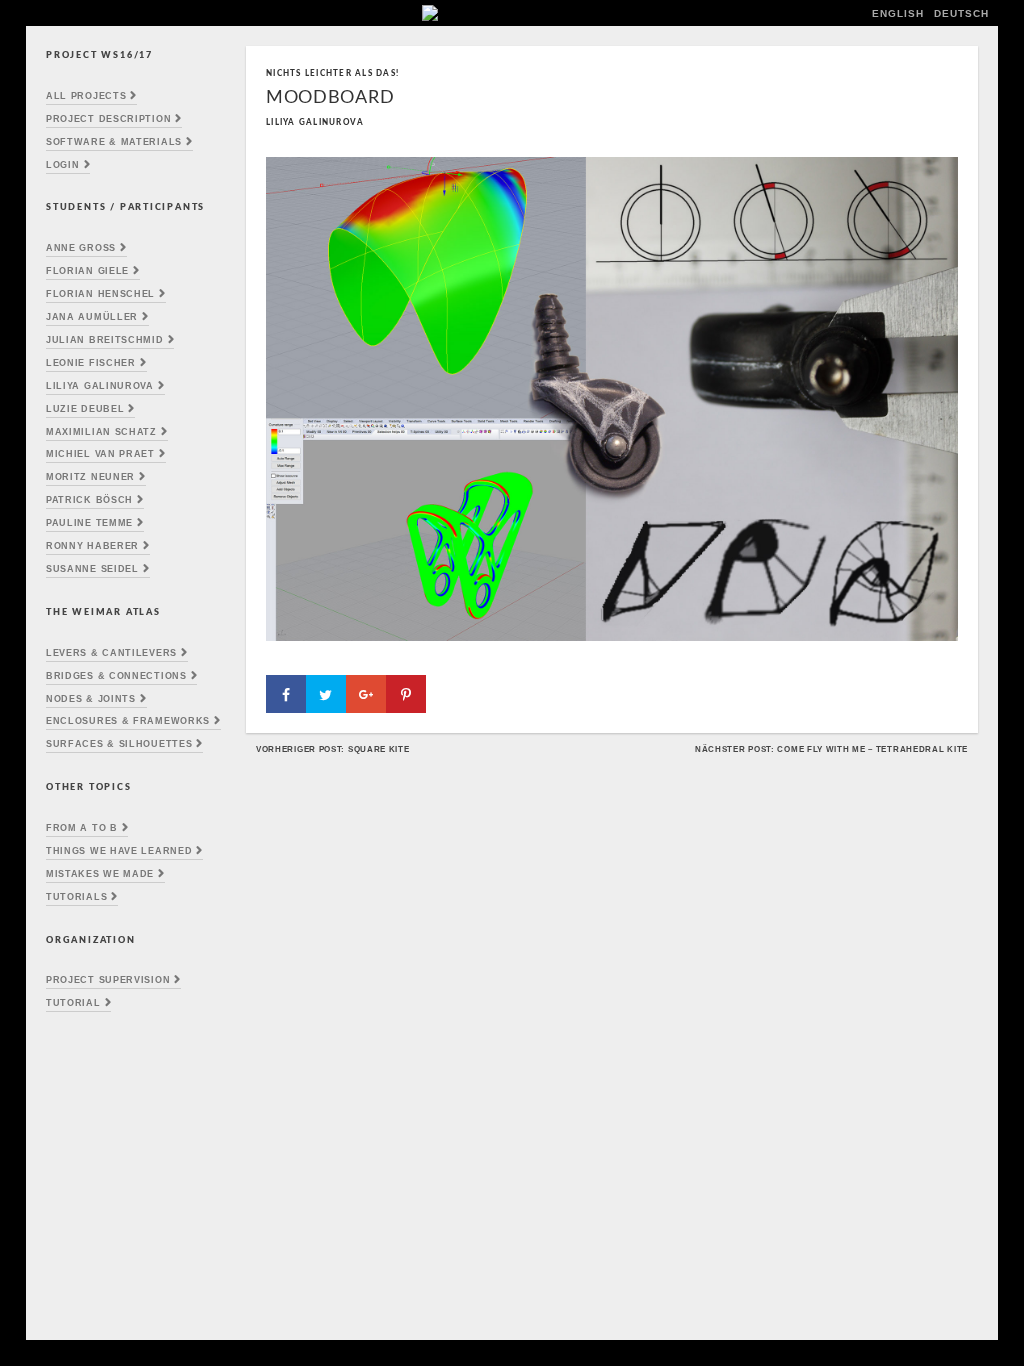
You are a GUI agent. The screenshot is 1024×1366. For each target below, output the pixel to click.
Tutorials (76, 897)
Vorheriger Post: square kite (333, 749)
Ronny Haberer (92, 546)
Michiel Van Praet (100, 454)
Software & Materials (114, 142)
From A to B (82, 828)
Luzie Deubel (85, 409)
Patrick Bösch (89, 500)
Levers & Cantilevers (111, 653)
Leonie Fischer (91, 363)
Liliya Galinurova (100, 386)
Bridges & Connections (116, 676)
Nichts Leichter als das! (332, 73)
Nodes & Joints (91, 699)
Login (63, 165)
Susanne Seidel (92, 569)
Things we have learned (119, 851)
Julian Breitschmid (105, 340)
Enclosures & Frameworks (128, 721)
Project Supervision (108, 980)
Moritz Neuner (90, 477)
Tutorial (73, 1003)
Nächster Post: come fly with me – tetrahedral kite (831, 749)
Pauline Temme (89, 523)
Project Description (108, 119)
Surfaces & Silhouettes (119, 744)
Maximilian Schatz (101, 432)
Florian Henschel (100, 294)
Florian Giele (87, 271)
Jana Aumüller (92, 317)
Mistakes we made (100, 874)
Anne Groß (81, 248)
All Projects (86, 96)
